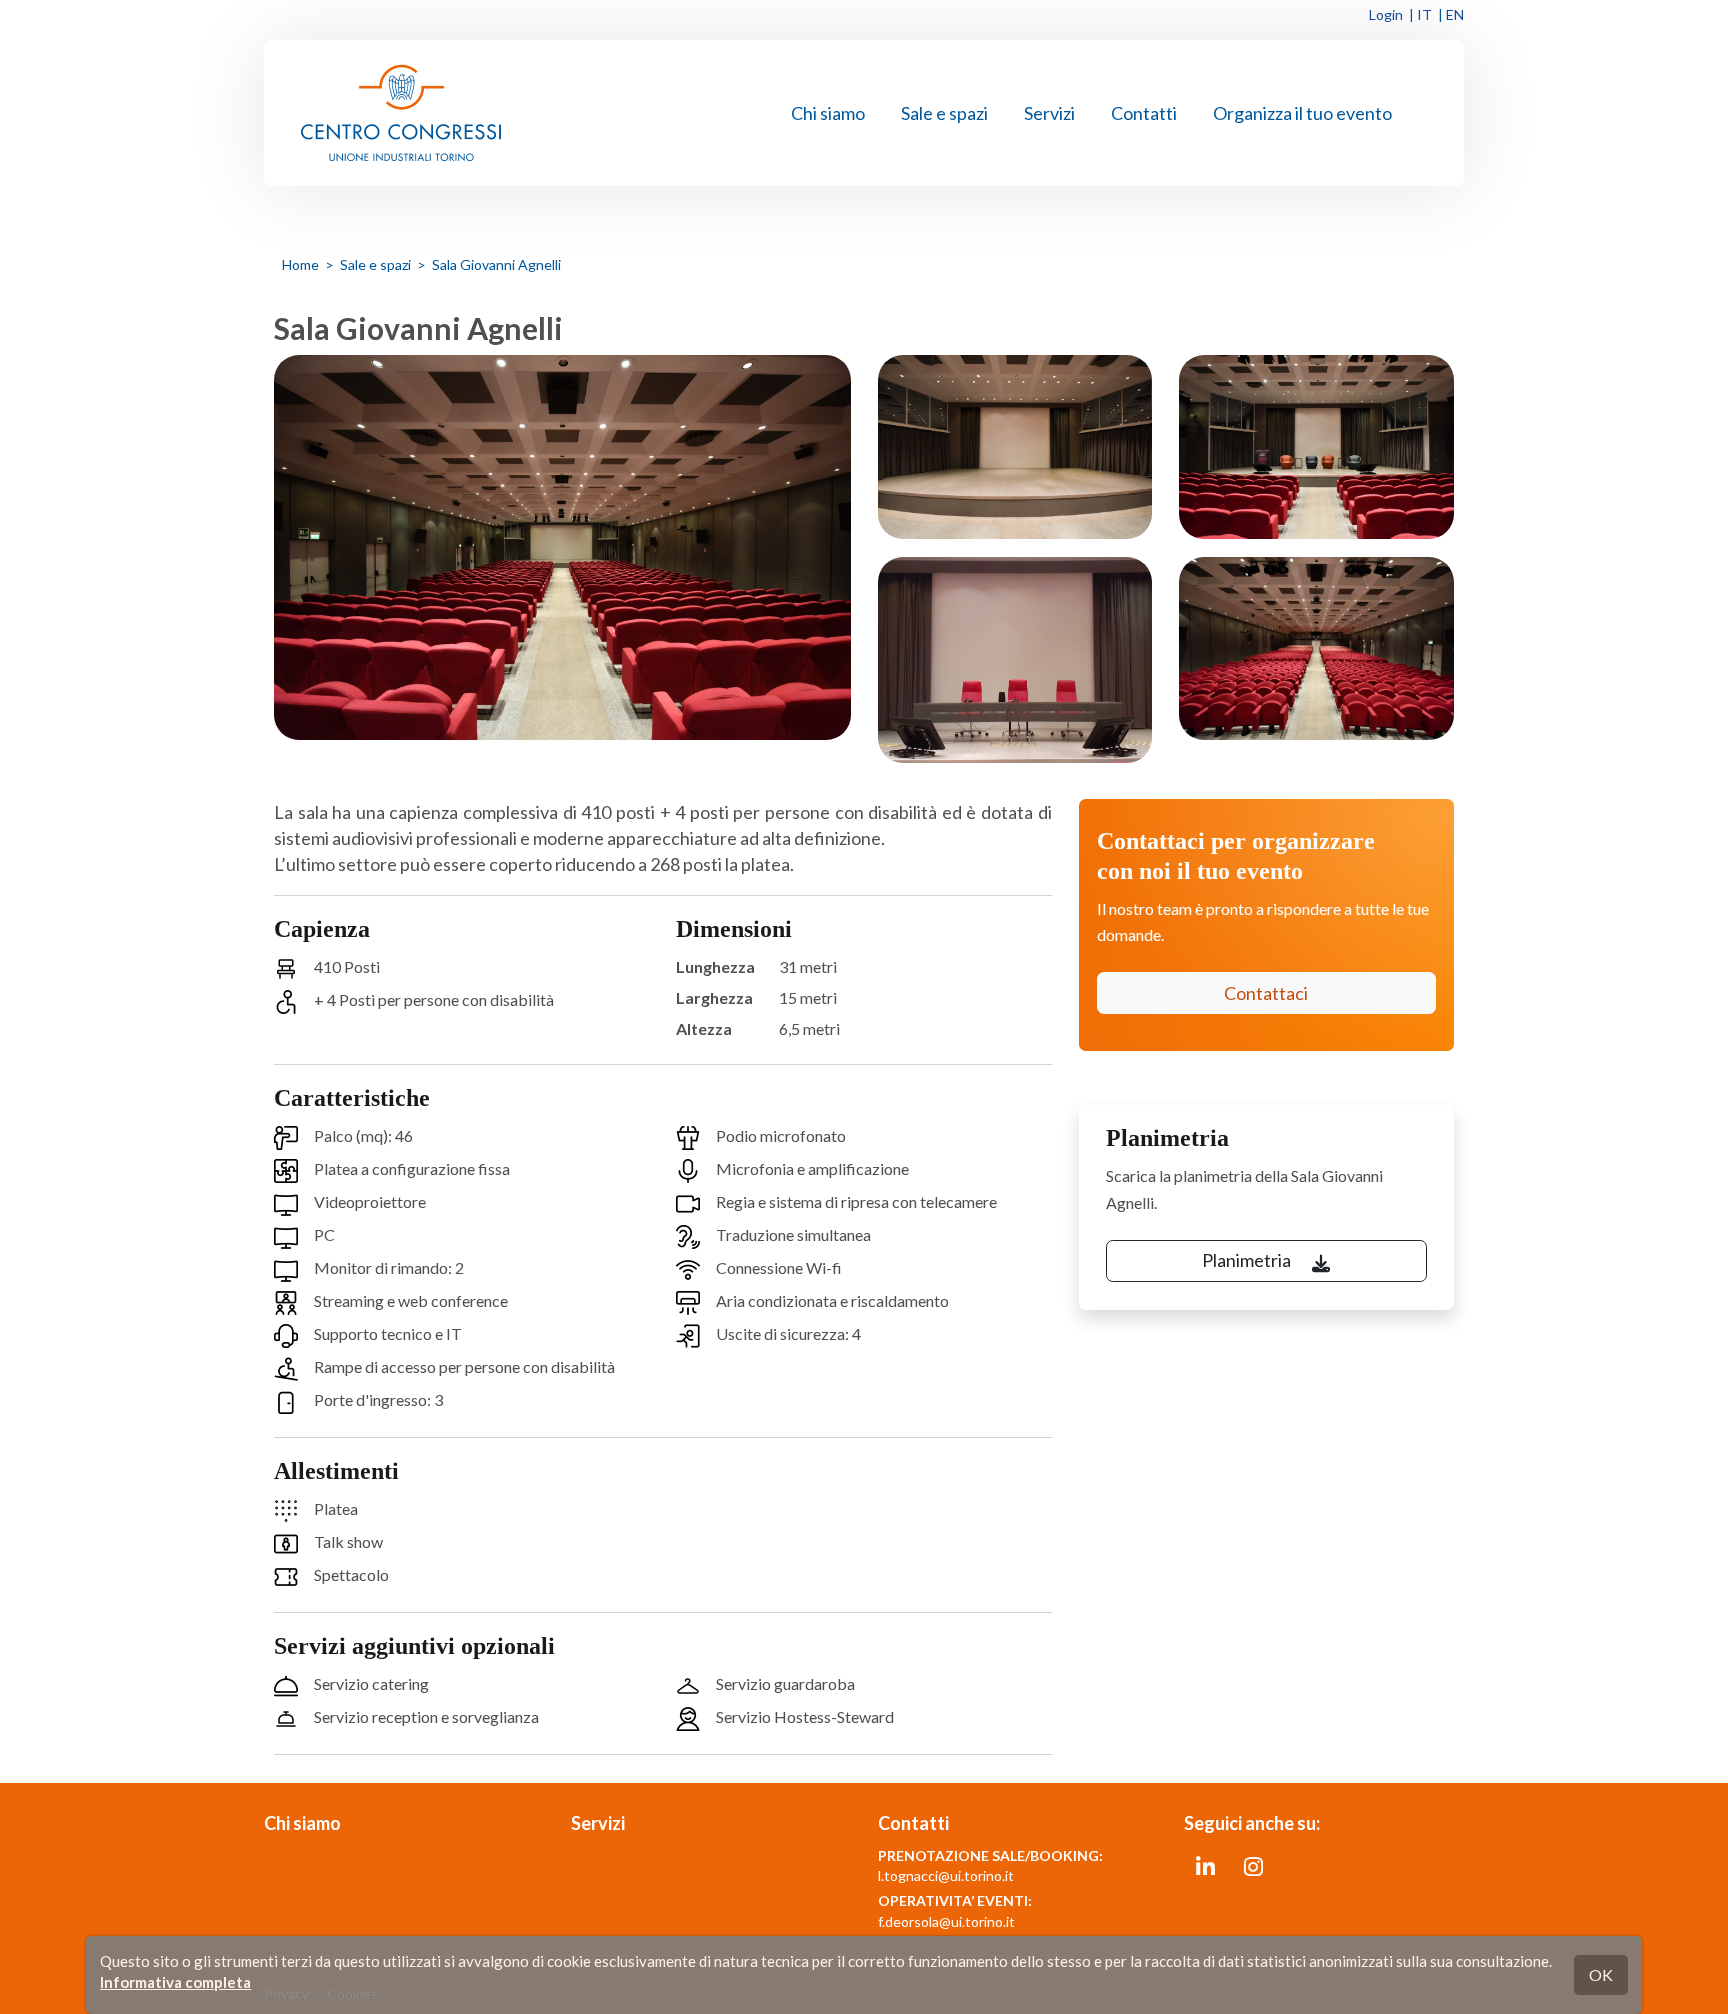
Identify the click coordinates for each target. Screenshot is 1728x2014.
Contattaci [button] (1266, 993)
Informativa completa (175, 1982)
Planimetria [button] (1248, 1260)
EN (1455, 14)
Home (300, 264)
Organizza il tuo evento (1302, 113)
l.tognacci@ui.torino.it (946, 1875)
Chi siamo (828, 113)
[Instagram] (1253, 1865)
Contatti (1144, 113)
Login (1386, 14)
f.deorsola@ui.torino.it (946, 1921)
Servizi (1049, 113)
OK (1601, 1974)
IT (1424, 14)
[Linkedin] (1205, 1865)
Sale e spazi (944, 113)
